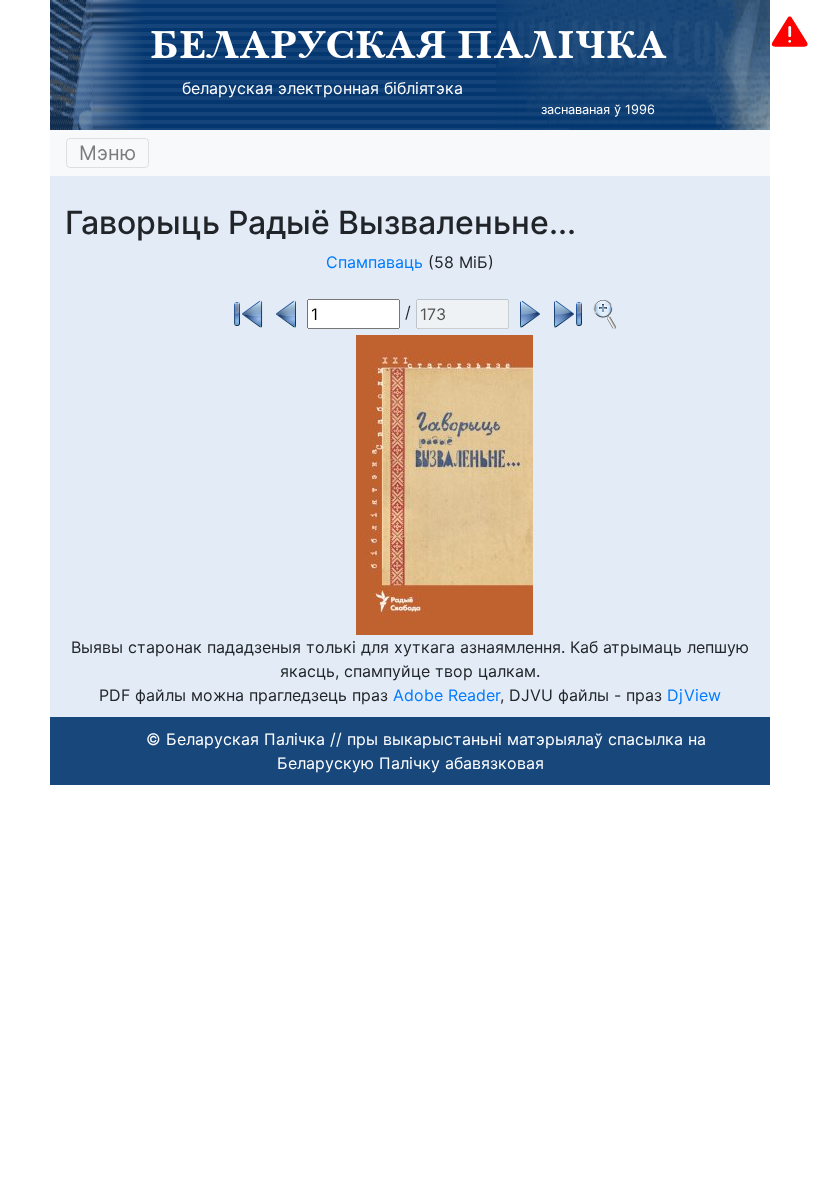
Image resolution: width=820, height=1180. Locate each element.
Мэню (107, 153)
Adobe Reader (446, 695)
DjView (694, 695)
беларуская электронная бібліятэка (322, 88)
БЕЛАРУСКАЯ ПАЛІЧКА (408, 44)
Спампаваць (374, 262)
